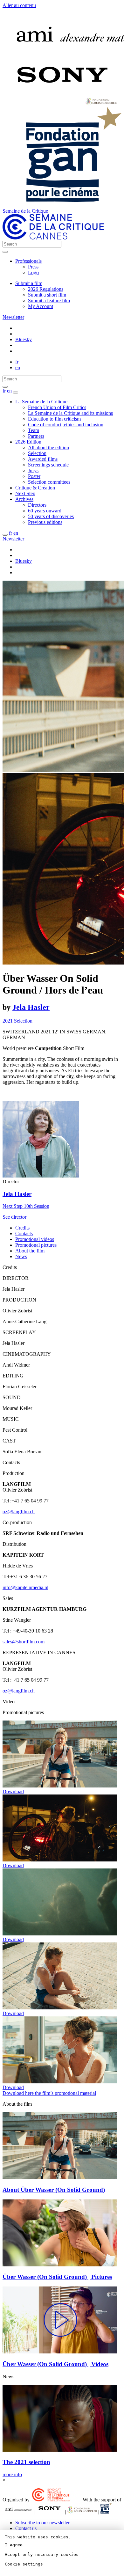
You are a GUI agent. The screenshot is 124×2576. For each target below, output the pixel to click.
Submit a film (29, 283)
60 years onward (45, 511)
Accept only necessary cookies (42, 2554)
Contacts (24, 1233)
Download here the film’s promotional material (49, 2093)
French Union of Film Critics (57, 407)
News (21, 1256)
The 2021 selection (26, 2462)
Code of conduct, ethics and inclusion (66, 425)
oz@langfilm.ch (19, 1512)
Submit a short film (47, 295)
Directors (37, 505)
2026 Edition (28, 442)
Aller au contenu (19, 5)
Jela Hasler (31, 1007)
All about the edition (48, 448)
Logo (33, 272)
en (18, 367)
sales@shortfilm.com (24, 1642)
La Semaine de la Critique (41, 402)
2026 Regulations (46, 289)
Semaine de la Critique (25, 211)
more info (12, 2474)
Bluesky (24, 339)
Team (34, 430)
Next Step (25, 493)
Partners (36, 436)
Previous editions (45, 522)
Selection (37, 453)
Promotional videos (35, 1239)
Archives (24, 499)
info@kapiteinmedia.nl (25, 1587)
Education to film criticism (54, 419)
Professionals (28, 261)
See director (14, 1217)
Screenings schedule (48, 465)
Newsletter (13, 317)
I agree (14, 2545)
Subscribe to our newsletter (42, 2523)
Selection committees (49, 482)
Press (33, 267)
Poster (34, 476)
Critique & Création (35, 488)
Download (13, 1791)
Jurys (33, 470)
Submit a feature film (49, 301)
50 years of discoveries (51, 516)
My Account (41, 306)
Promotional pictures (36, 1245)
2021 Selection (17, 1021)
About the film (30, 1251)
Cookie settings (24, 2564)
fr (17, 362)
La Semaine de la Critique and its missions (70, 413)
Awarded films (43, 459)
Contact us (26, 2528)
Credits (22, 1228)
